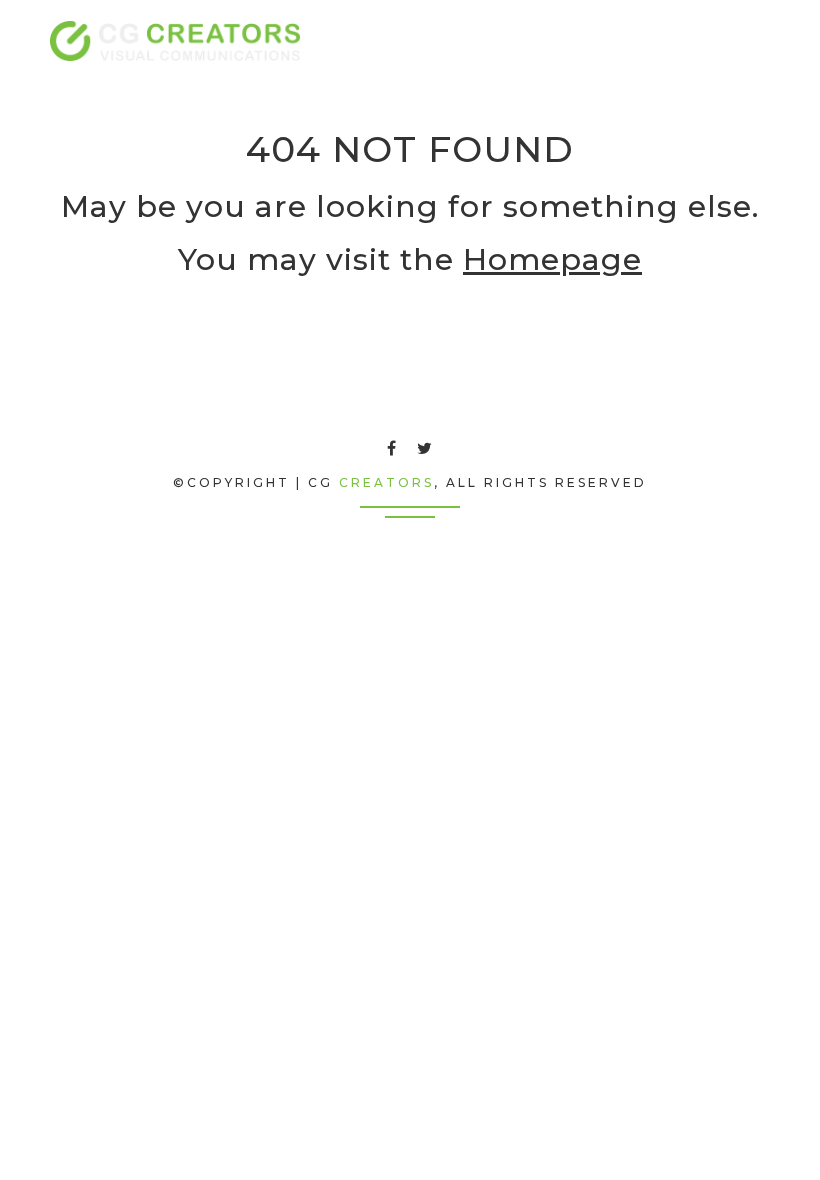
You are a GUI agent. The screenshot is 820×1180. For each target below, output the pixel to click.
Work (540, 40)
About (382, 40)
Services (462, 40)
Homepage (552, 259)
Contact (619, 40)
